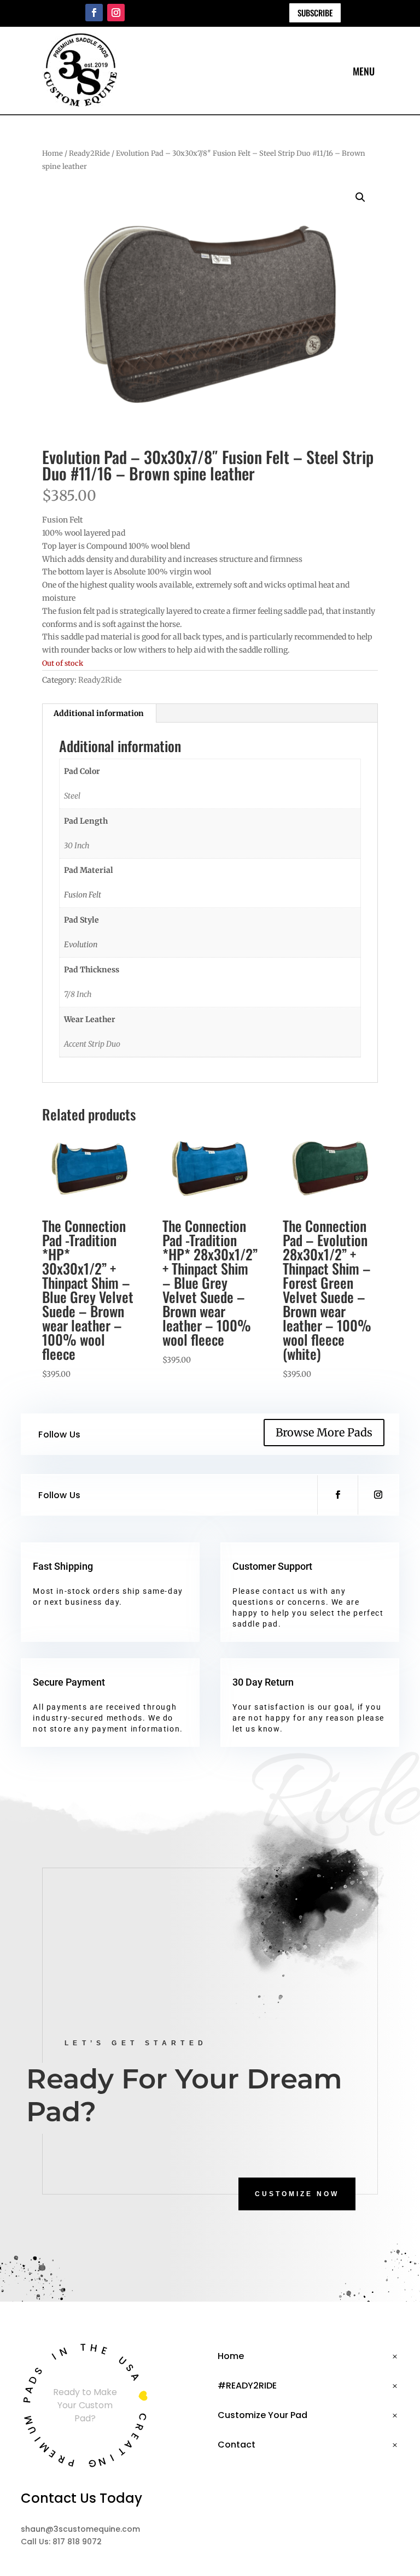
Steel (72, 796)
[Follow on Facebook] (94, 13)
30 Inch (77, 846)
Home (52, 153)
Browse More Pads (324, 1432)
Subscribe (315, 13)
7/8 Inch (78, 994)
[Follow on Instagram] (116, 13)
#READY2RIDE (247, 2386)
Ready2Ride (89, 153)
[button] (360, 197)
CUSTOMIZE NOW (297, 2194)
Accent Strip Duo (92, 1044)
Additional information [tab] (99, 713)
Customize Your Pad (262, 2415)
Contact (237, 2445)
